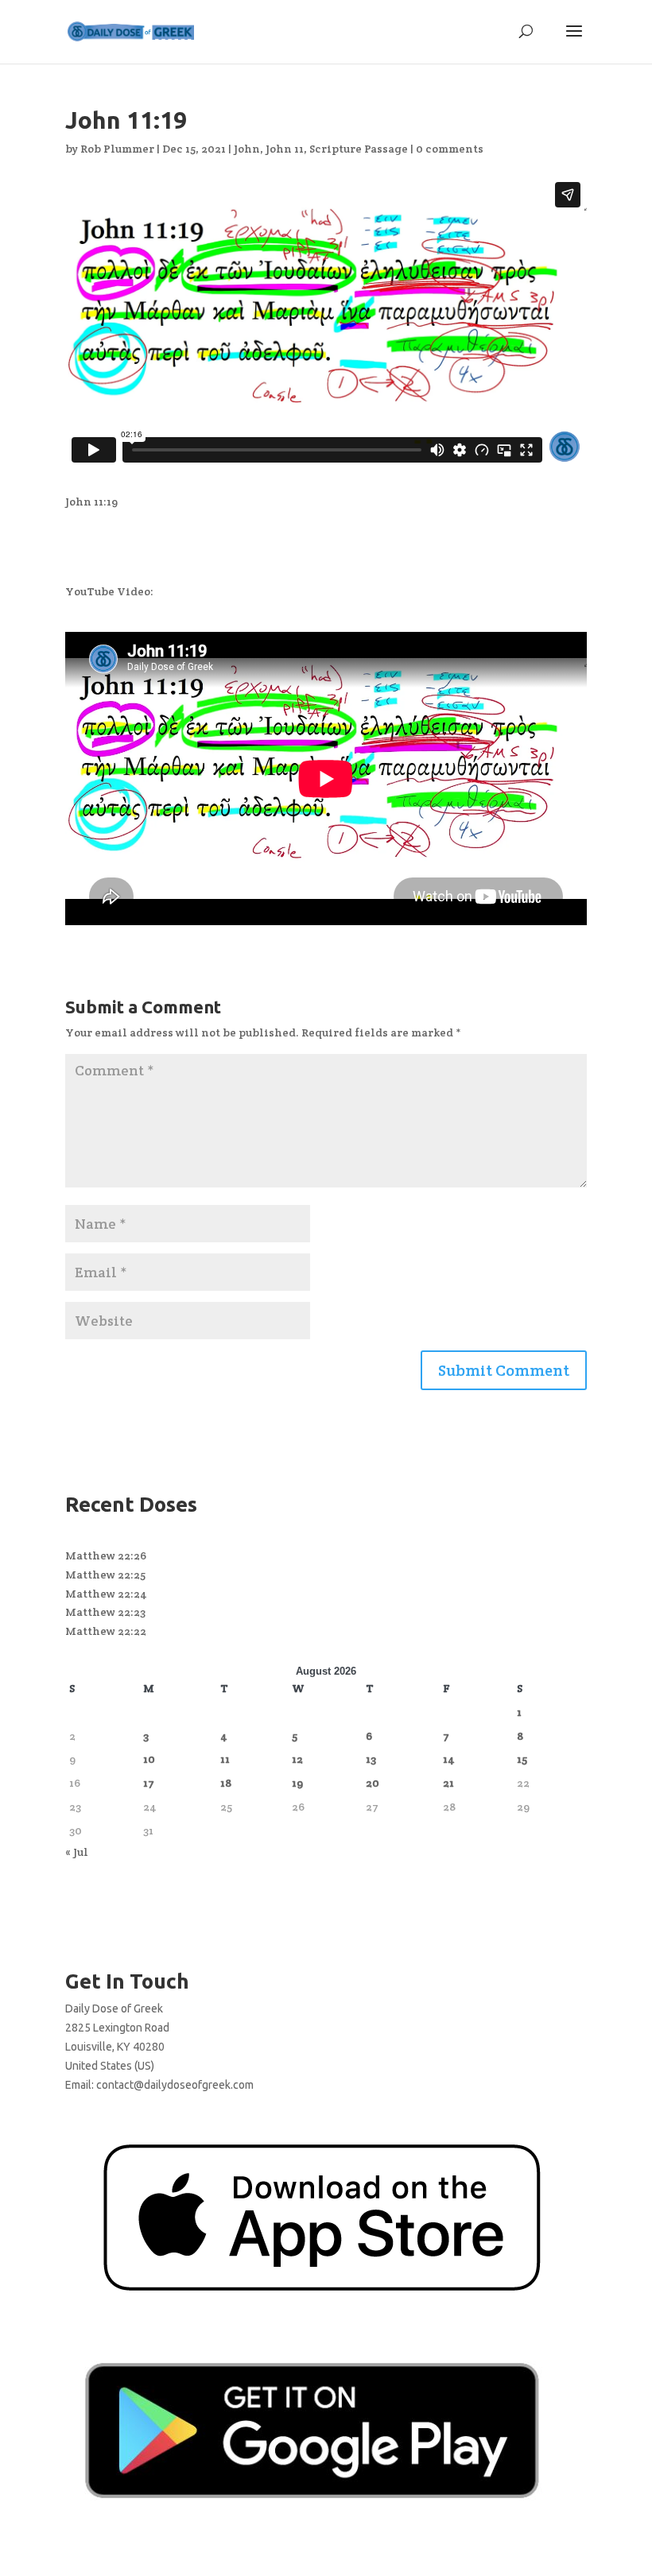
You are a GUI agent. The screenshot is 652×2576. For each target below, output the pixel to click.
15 (522, 1759)
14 (449, 1759)
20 (373, 1783)
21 (448, 1783)
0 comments (450, 149)
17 (149, 1783)
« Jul (77, 1852)
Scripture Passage (359, 149)
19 (297, 1783)
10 (149, 1759)
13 (371, 1759)
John (247, 149)
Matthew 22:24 (106, 1594)
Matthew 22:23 (105, 1612)
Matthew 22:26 (106, 1555)
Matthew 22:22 (106, 1631)
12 (297, 1759)
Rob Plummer (117, 149)
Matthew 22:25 (105, 1575)
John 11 (285, 149)
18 (226, 1783)
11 (225, 1759)
